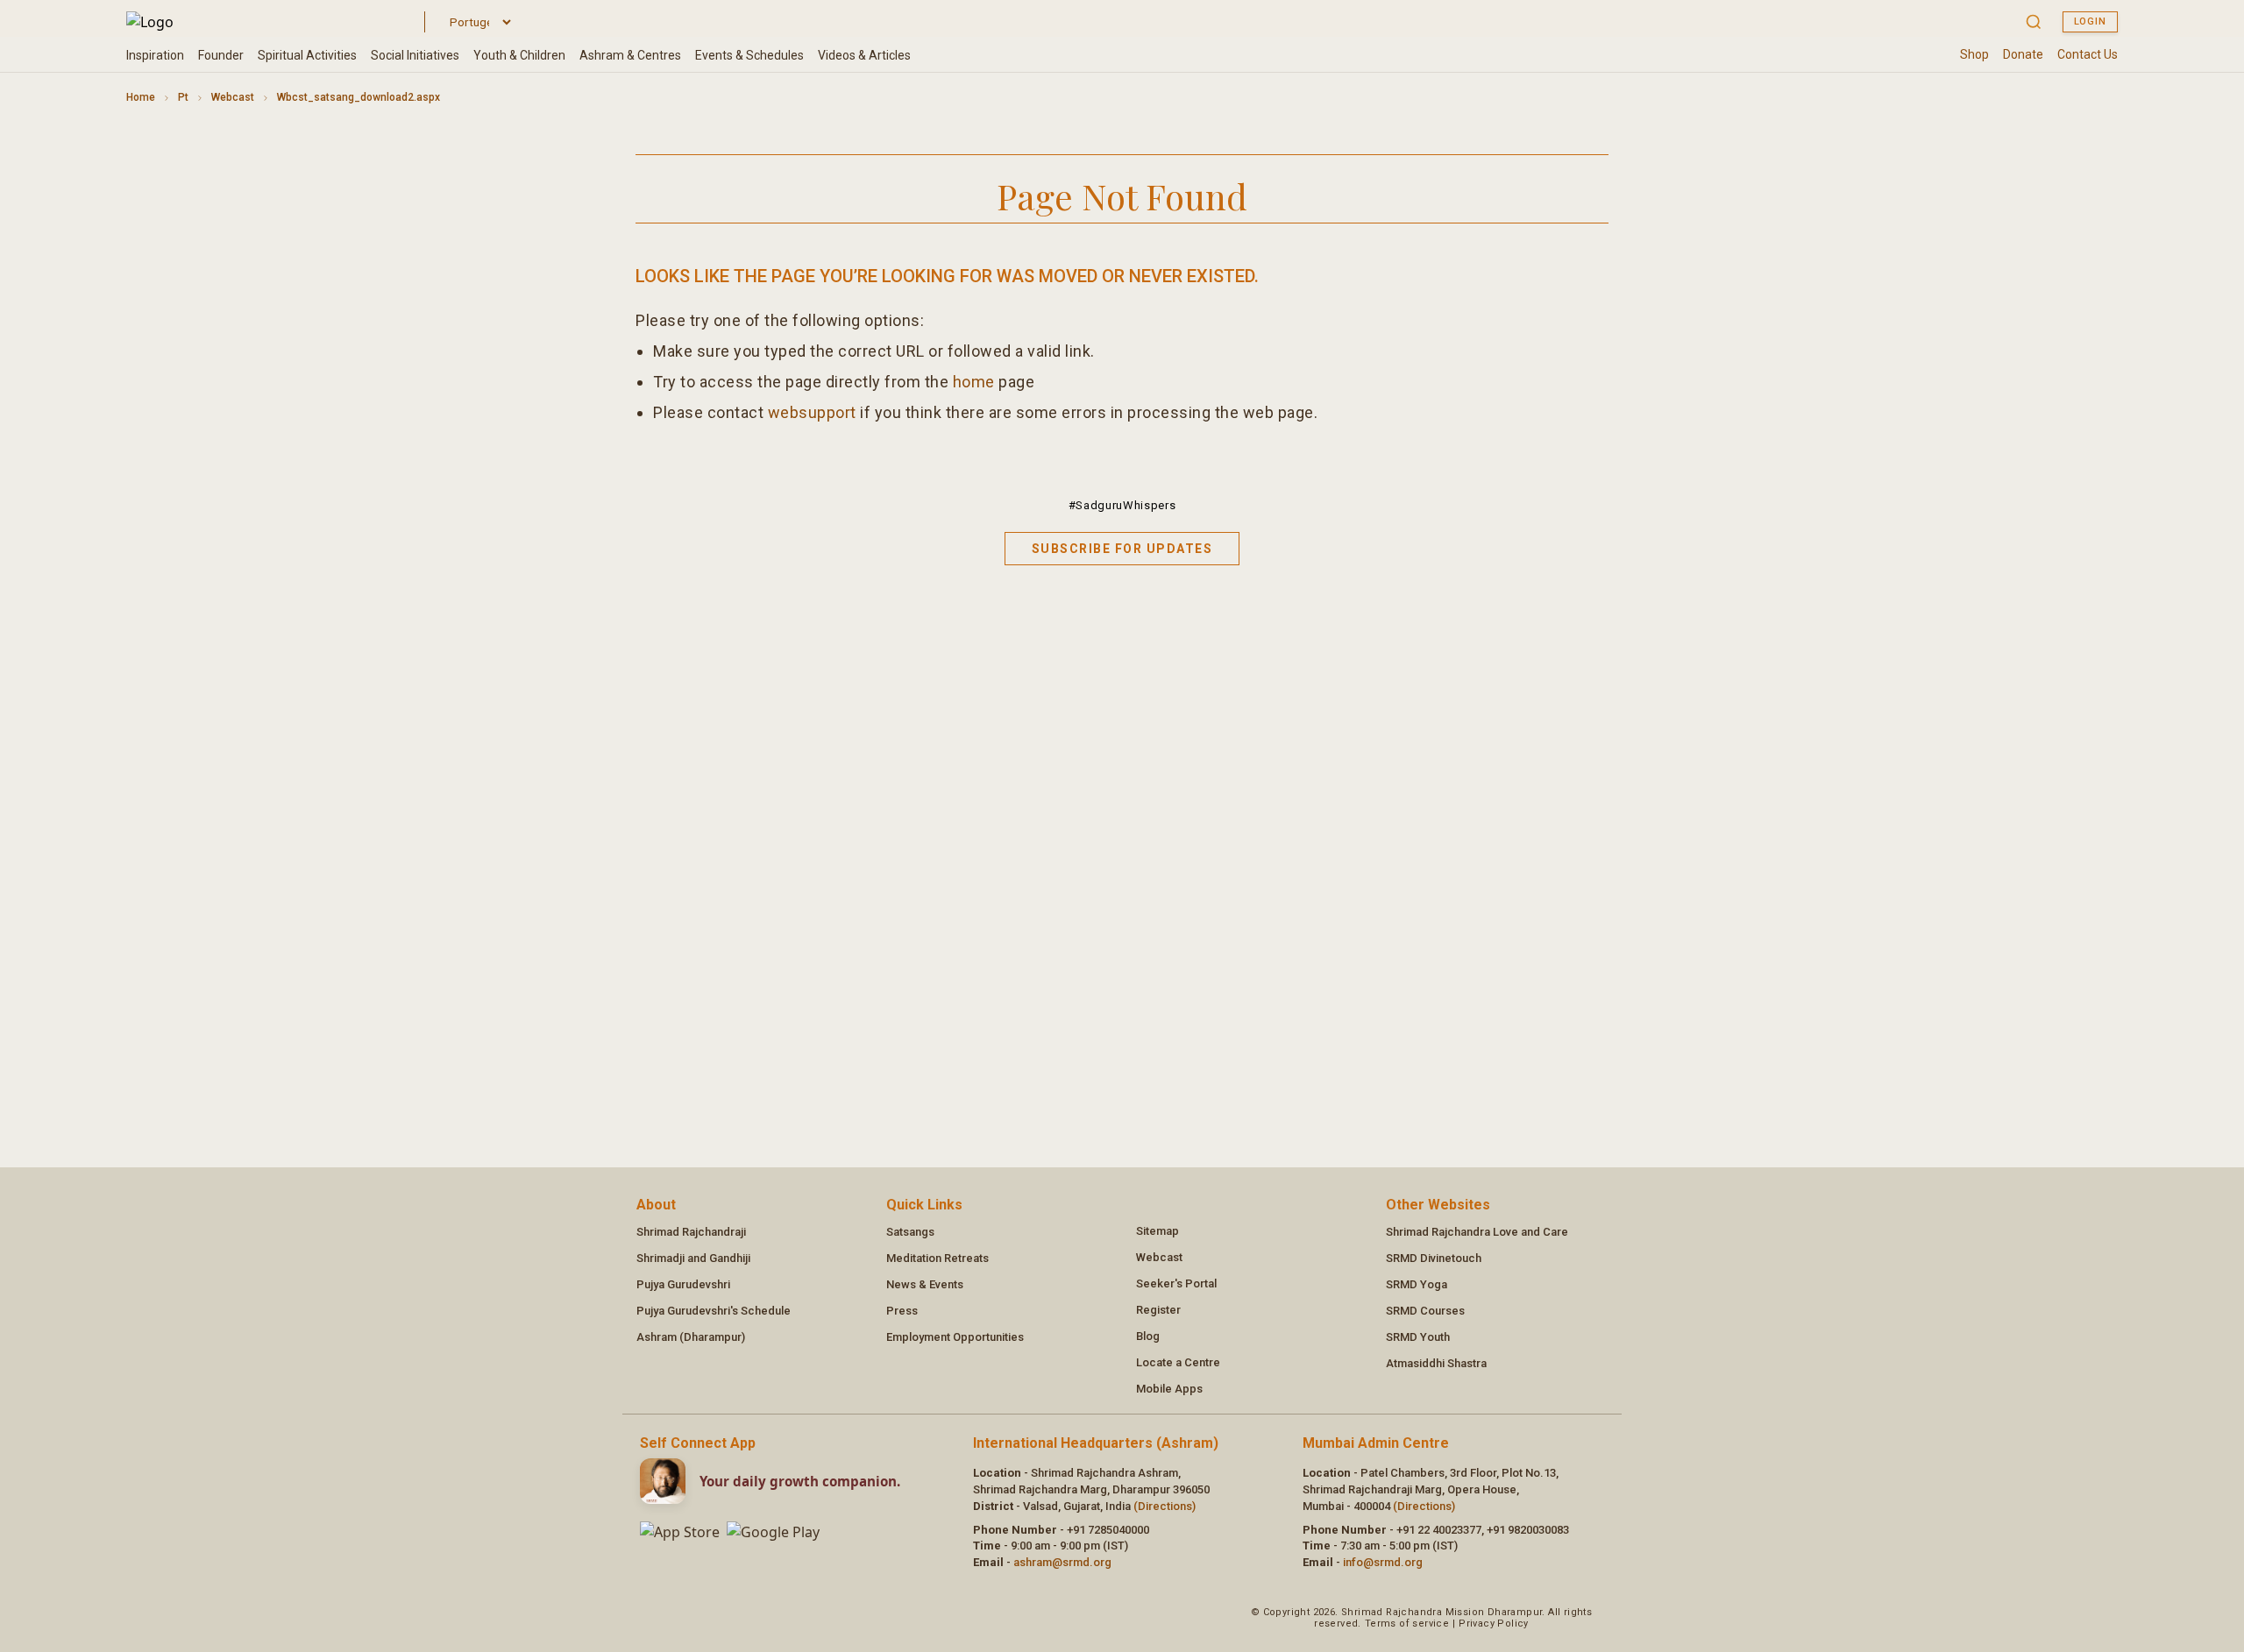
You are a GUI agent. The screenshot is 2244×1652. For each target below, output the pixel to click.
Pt (183, 97)
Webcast (233, 97)
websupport (812, 412)
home (974, 382)
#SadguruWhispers (1122, 505)
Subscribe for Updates (1122, 549)
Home (141, 97)
